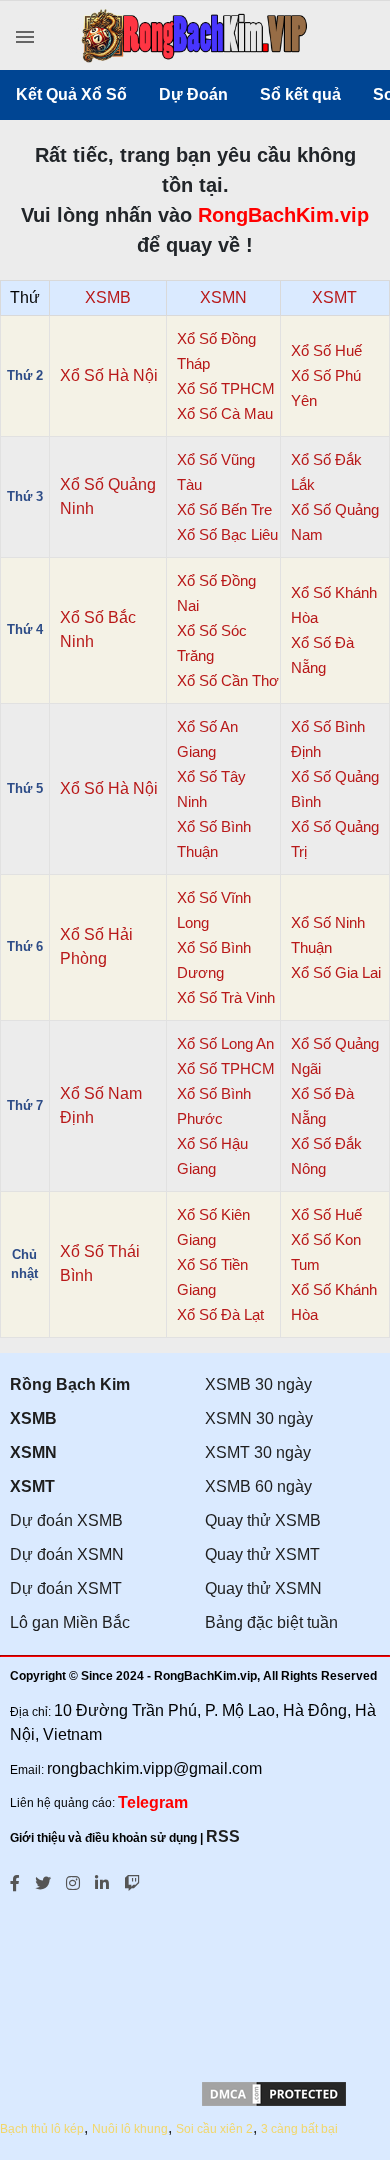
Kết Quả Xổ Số (71, 94)
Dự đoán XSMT (66, 1588)
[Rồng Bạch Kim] (195, 39)
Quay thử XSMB (263, 1520)
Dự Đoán (193, 94)
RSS (223, 1836)
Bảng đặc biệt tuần (271, 1622)
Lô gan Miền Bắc (70, 1622)
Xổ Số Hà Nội (109, 375)
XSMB (108, 297)
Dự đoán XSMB (66, 1520)
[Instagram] (73, 1881)
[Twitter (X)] (43, 1881)
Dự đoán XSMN (67, 1554)
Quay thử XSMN (263, 1588)
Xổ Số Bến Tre (224, 509)
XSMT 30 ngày (258, 1452)
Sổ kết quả (300, 94)
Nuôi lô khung (130, 2129)
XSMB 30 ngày (258, 1384)
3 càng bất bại (299, 2129)
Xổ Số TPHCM (226, 388)
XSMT (334, 297)
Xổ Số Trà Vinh (226, 997)
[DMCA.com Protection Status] (274, 2103)
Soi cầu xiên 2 (214, 2129)
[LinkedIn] (102, 1881)
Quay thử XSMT (262, 1554)
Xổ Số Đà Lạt (220, 1314)
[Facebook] (15, 1881)
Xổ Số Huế (326, 350)
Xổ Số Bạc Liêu (227, 534)
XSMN (223, 297)
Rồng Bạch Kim (70, 1384)
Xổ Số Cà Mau (225, 413)
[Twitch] (132, 1881)
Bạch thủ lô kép (42, 2129)
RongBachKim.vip (283, 215)
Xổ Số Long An (225, 1043)
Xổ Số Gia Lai (336, 972)
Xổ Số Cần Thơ (228, 680)
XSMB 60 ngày (258, 1486)
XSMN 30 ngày (259, 1418)
